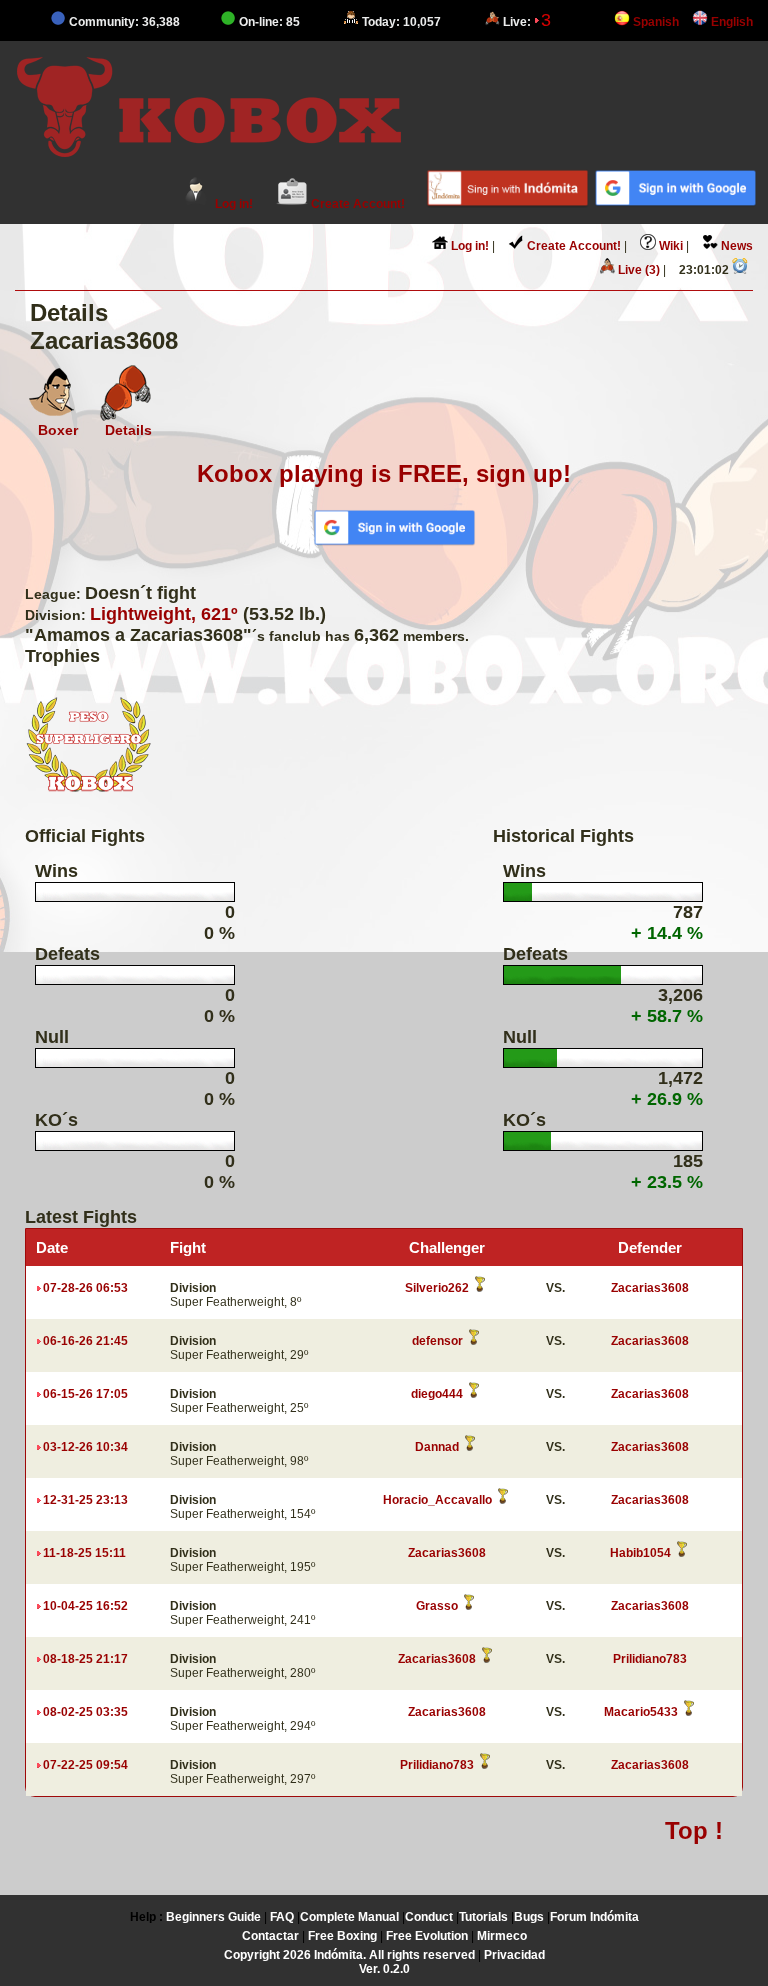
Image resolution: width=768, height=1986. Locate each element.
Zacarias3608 (650, 1288)
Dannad (437, 1447)
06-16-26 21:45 (85, 1341)
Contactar (270, 1936)
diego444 (437, 1394)
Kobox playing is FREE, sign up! (384, 473)
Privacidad (514, 1955)
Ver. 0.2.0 (384, 1969)
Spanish (654, 22)
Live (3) (637, 270)
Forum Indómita (594, 1917)
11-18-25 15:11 (84, 1553)
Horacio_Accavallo (437, 1500)
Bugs (529, 1917)
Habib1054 (640, 1553)
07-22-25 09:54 (85, 1765)
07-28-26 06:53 (85, 1288)
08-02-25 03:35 (85, 1712)
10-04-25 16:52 (85, 1606)
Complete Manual (349, 1917)
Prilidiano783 (650, 1659)
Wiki (669, 246)
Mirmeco (502, 1936)
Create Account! (356, 204)
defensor (437, 1341)
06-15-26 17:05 (85, 1394)
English (730, 22)
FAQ (282, 1917)
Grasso (437, 1606)
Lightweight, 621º (164, 614)
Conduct (429, 1917)
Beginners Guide (213, 1917)
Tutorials (483, 1917)
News (735, 246)
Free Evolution (427, 1936)
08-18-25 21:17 (85, 1659)
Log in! (232, 204)
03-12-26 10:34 (85, 1447)
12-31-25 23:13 (85, 1500)
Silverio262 (437, 1288)
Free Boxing (342, 1936)
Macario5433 (641, 1712)
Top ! (694, 1830)
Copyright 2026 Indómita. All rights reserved (349, 1955)
